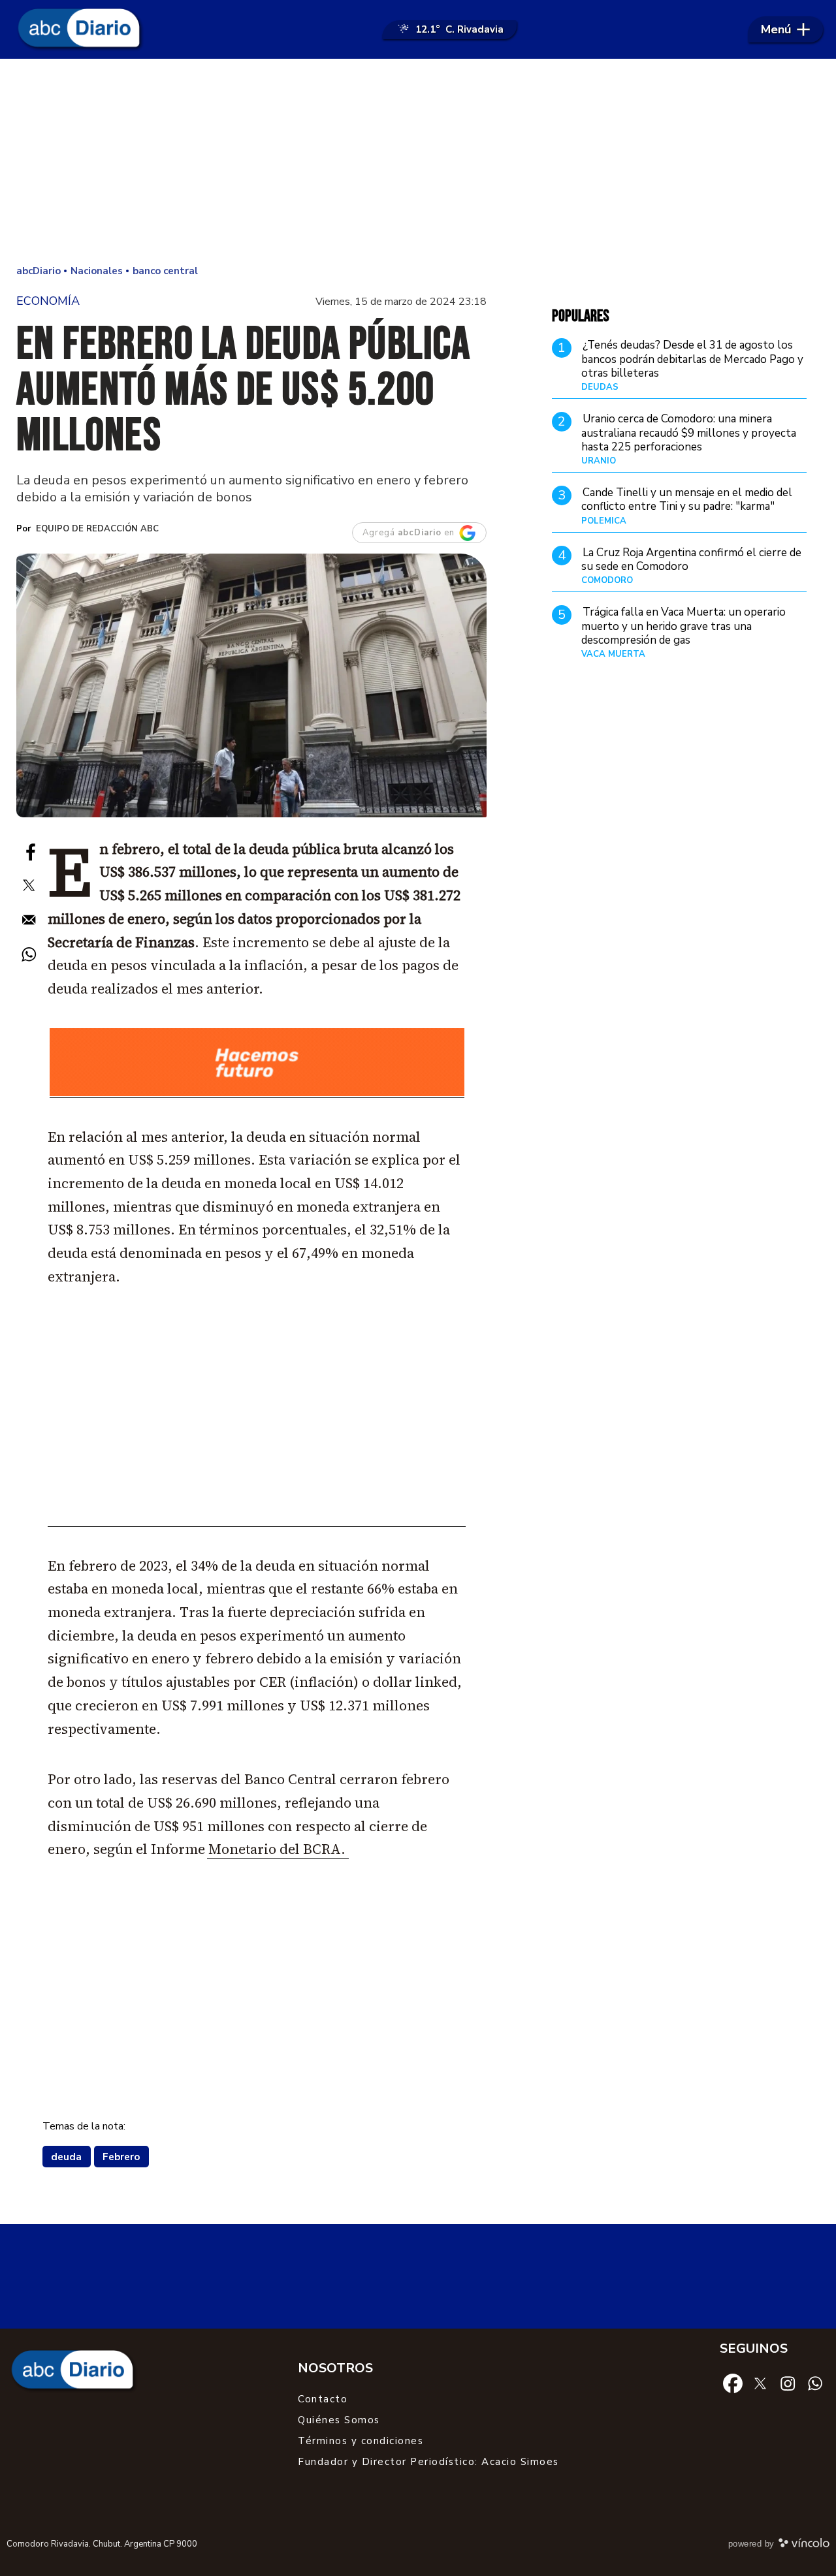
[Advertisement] (418, 163)
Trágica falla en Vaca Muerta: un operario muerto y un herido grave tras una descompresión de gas (683, 626)
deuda (66, 2157)
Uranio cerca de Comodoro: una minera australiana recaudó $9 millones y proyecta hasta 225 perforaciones (689, 433)
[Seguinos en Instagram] (788, 2382)
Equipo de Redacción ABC (97, 529)
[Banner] (257, 1094)
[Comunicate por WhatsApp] (815, 2382)
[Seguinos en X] (760, 2382)
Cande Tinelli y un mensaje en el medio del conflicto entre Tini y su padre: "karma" (687, 499)
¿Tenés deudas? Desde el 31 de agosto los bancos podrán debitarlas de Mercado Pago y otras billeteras (692, 360)
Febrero (121, 2157)
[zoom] (251, 685)
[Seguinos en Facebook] (733, 2382)
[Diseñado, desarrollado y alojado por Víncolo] (804, 2545)
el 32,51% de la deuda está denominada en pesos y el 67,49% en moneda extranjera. (249, 1253)
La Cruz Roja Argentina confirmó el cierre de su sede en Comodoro (691, 559)
